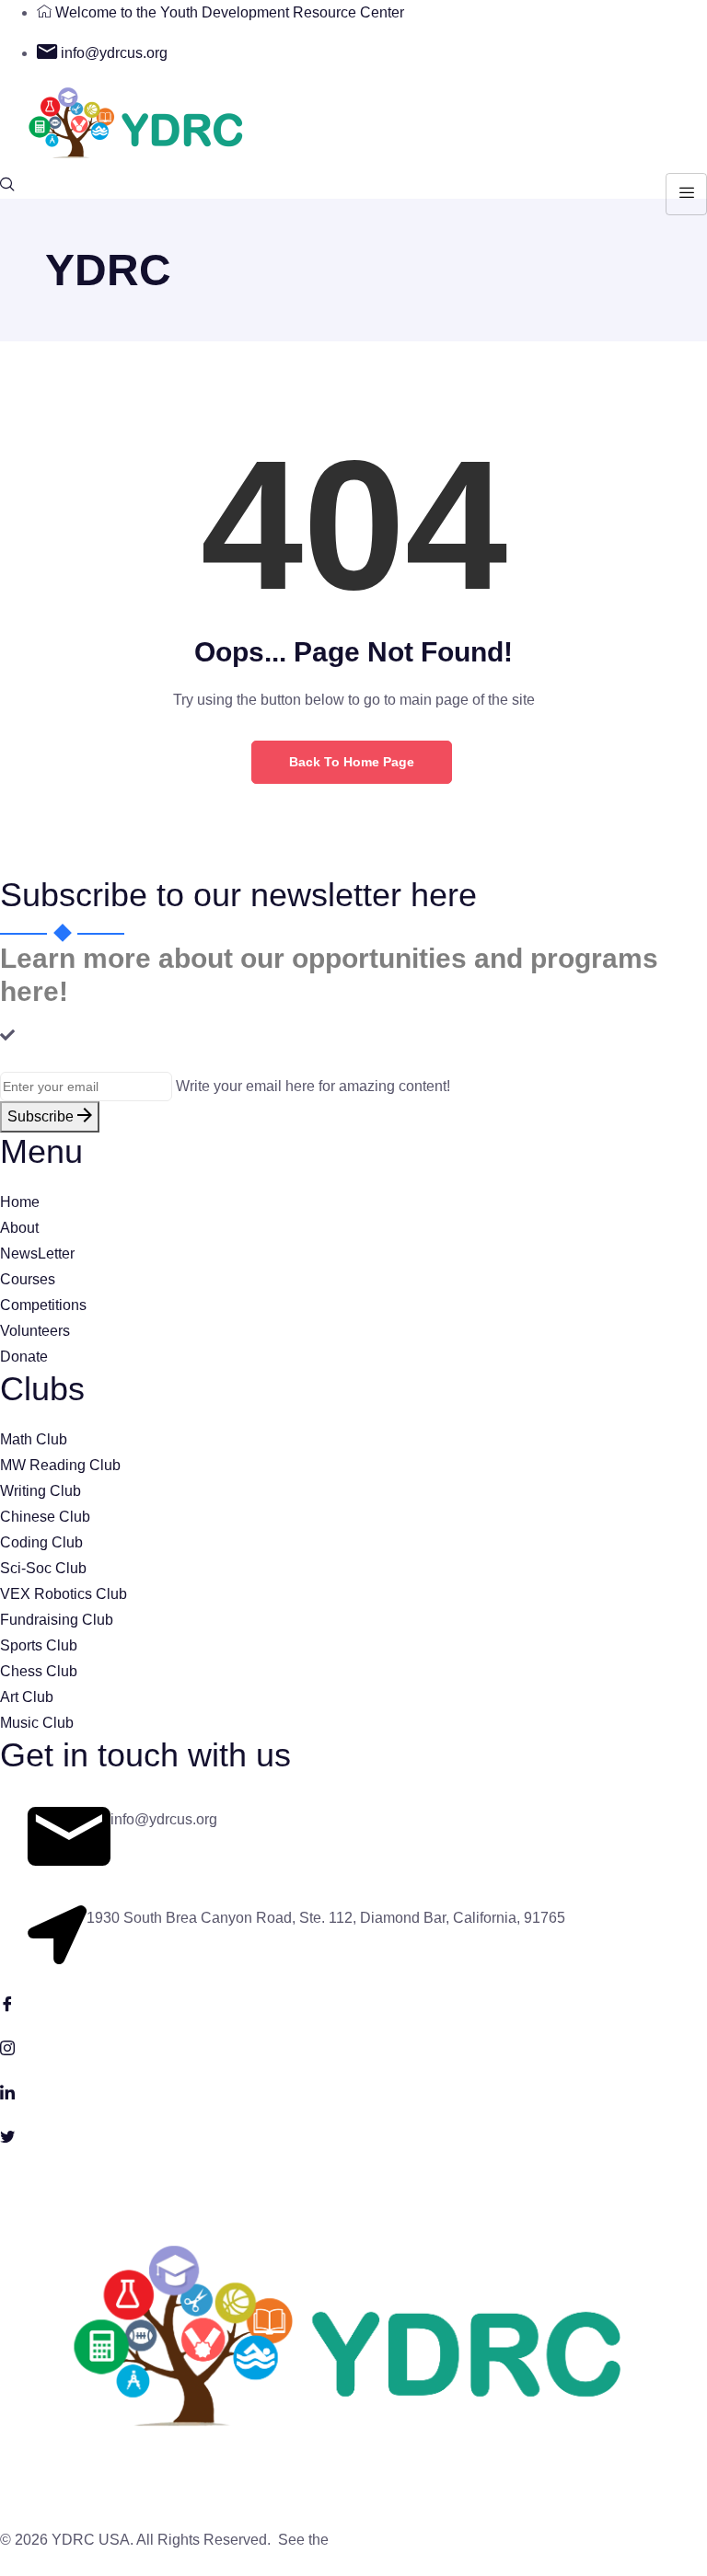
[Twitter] (353, 2135)
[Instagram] (353, 2047)
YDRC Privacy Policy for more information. (471, 2540)
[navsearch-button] (7, 186)
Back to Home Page (352, 762)
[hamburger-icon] (686, 194)
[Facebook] (353, 2003)
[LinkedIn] (353, 2091)
